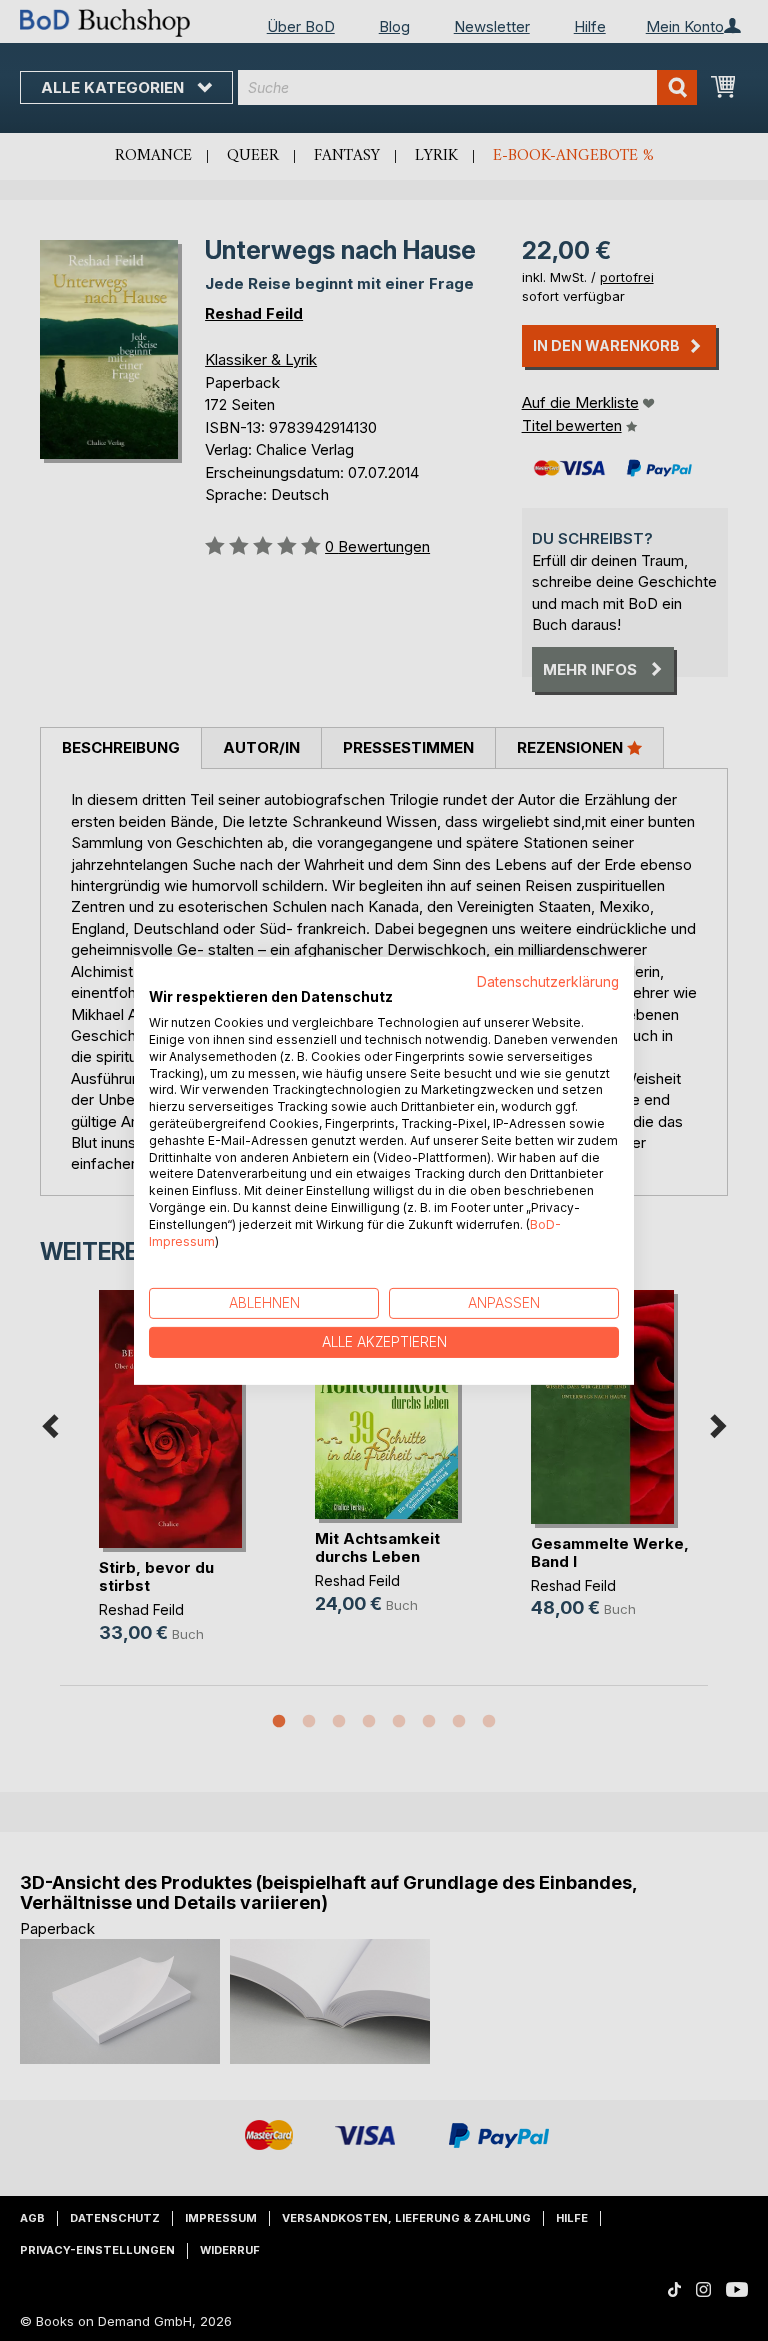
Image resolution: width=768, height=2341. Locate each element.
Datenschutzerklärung (548, 981)
